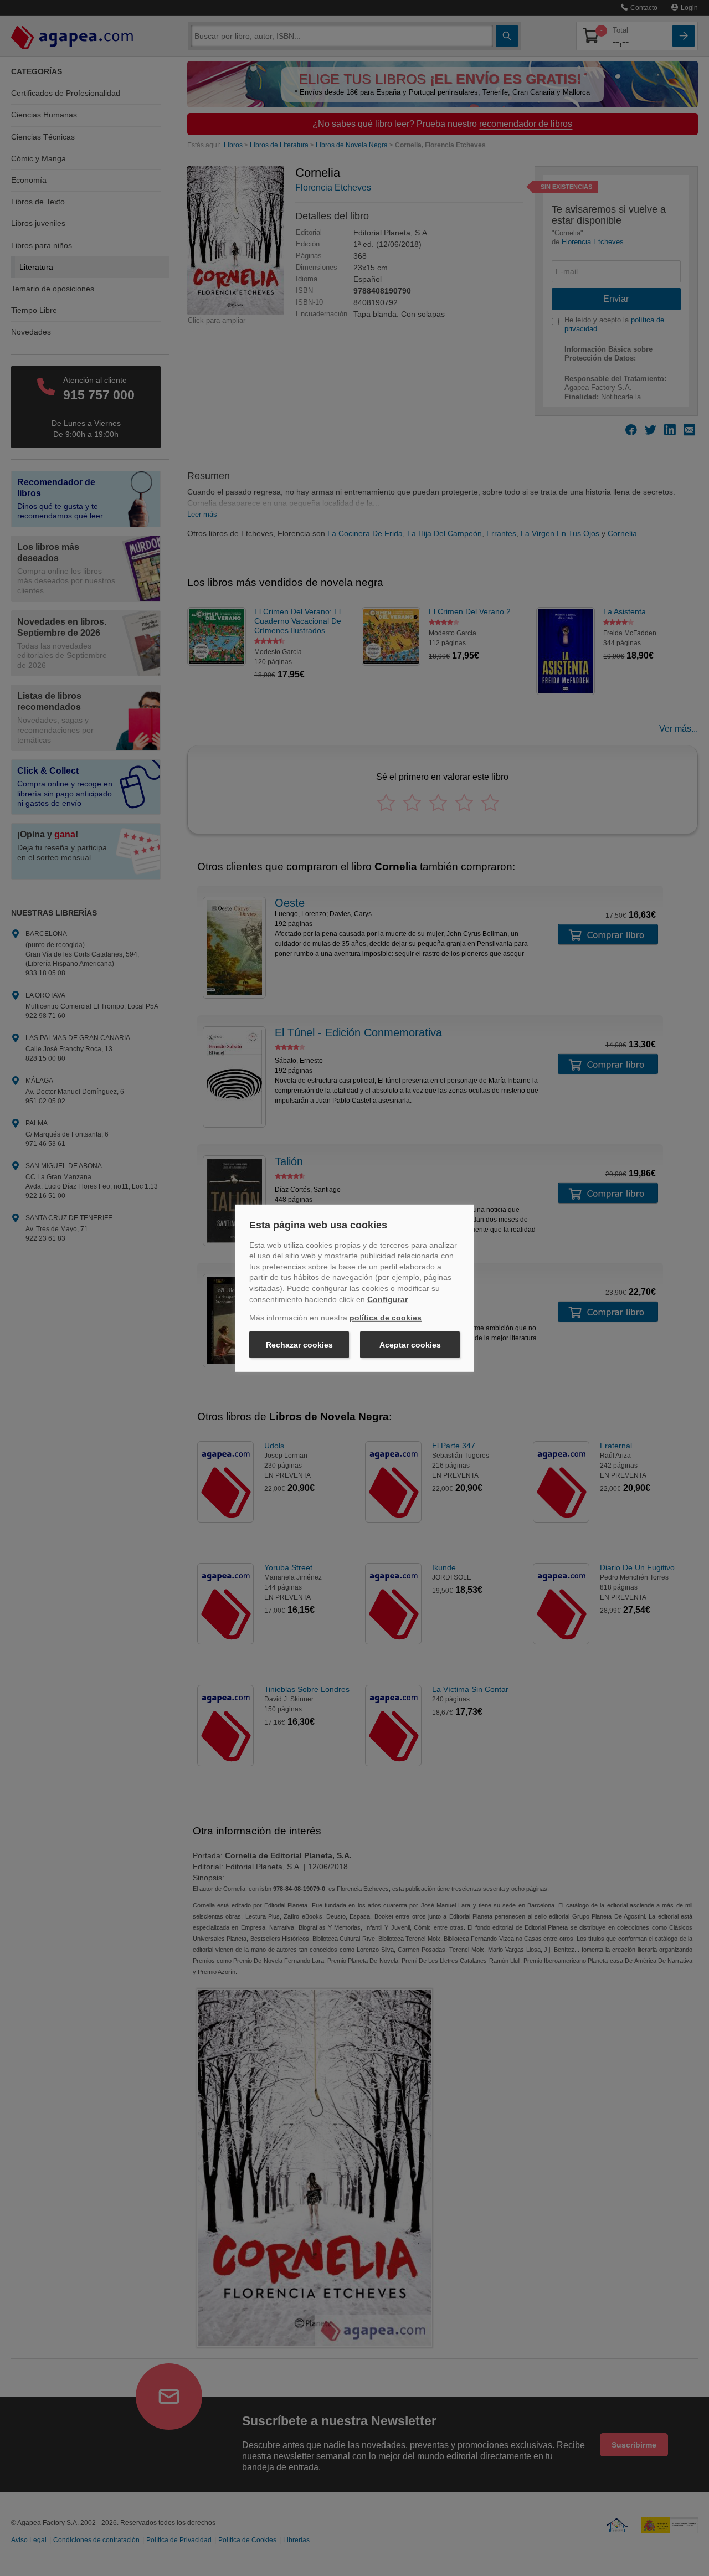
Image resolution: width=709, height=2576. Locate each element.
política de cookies (386, 1318)
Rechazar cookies (299, 1345)
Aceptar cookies (410, 1345)
